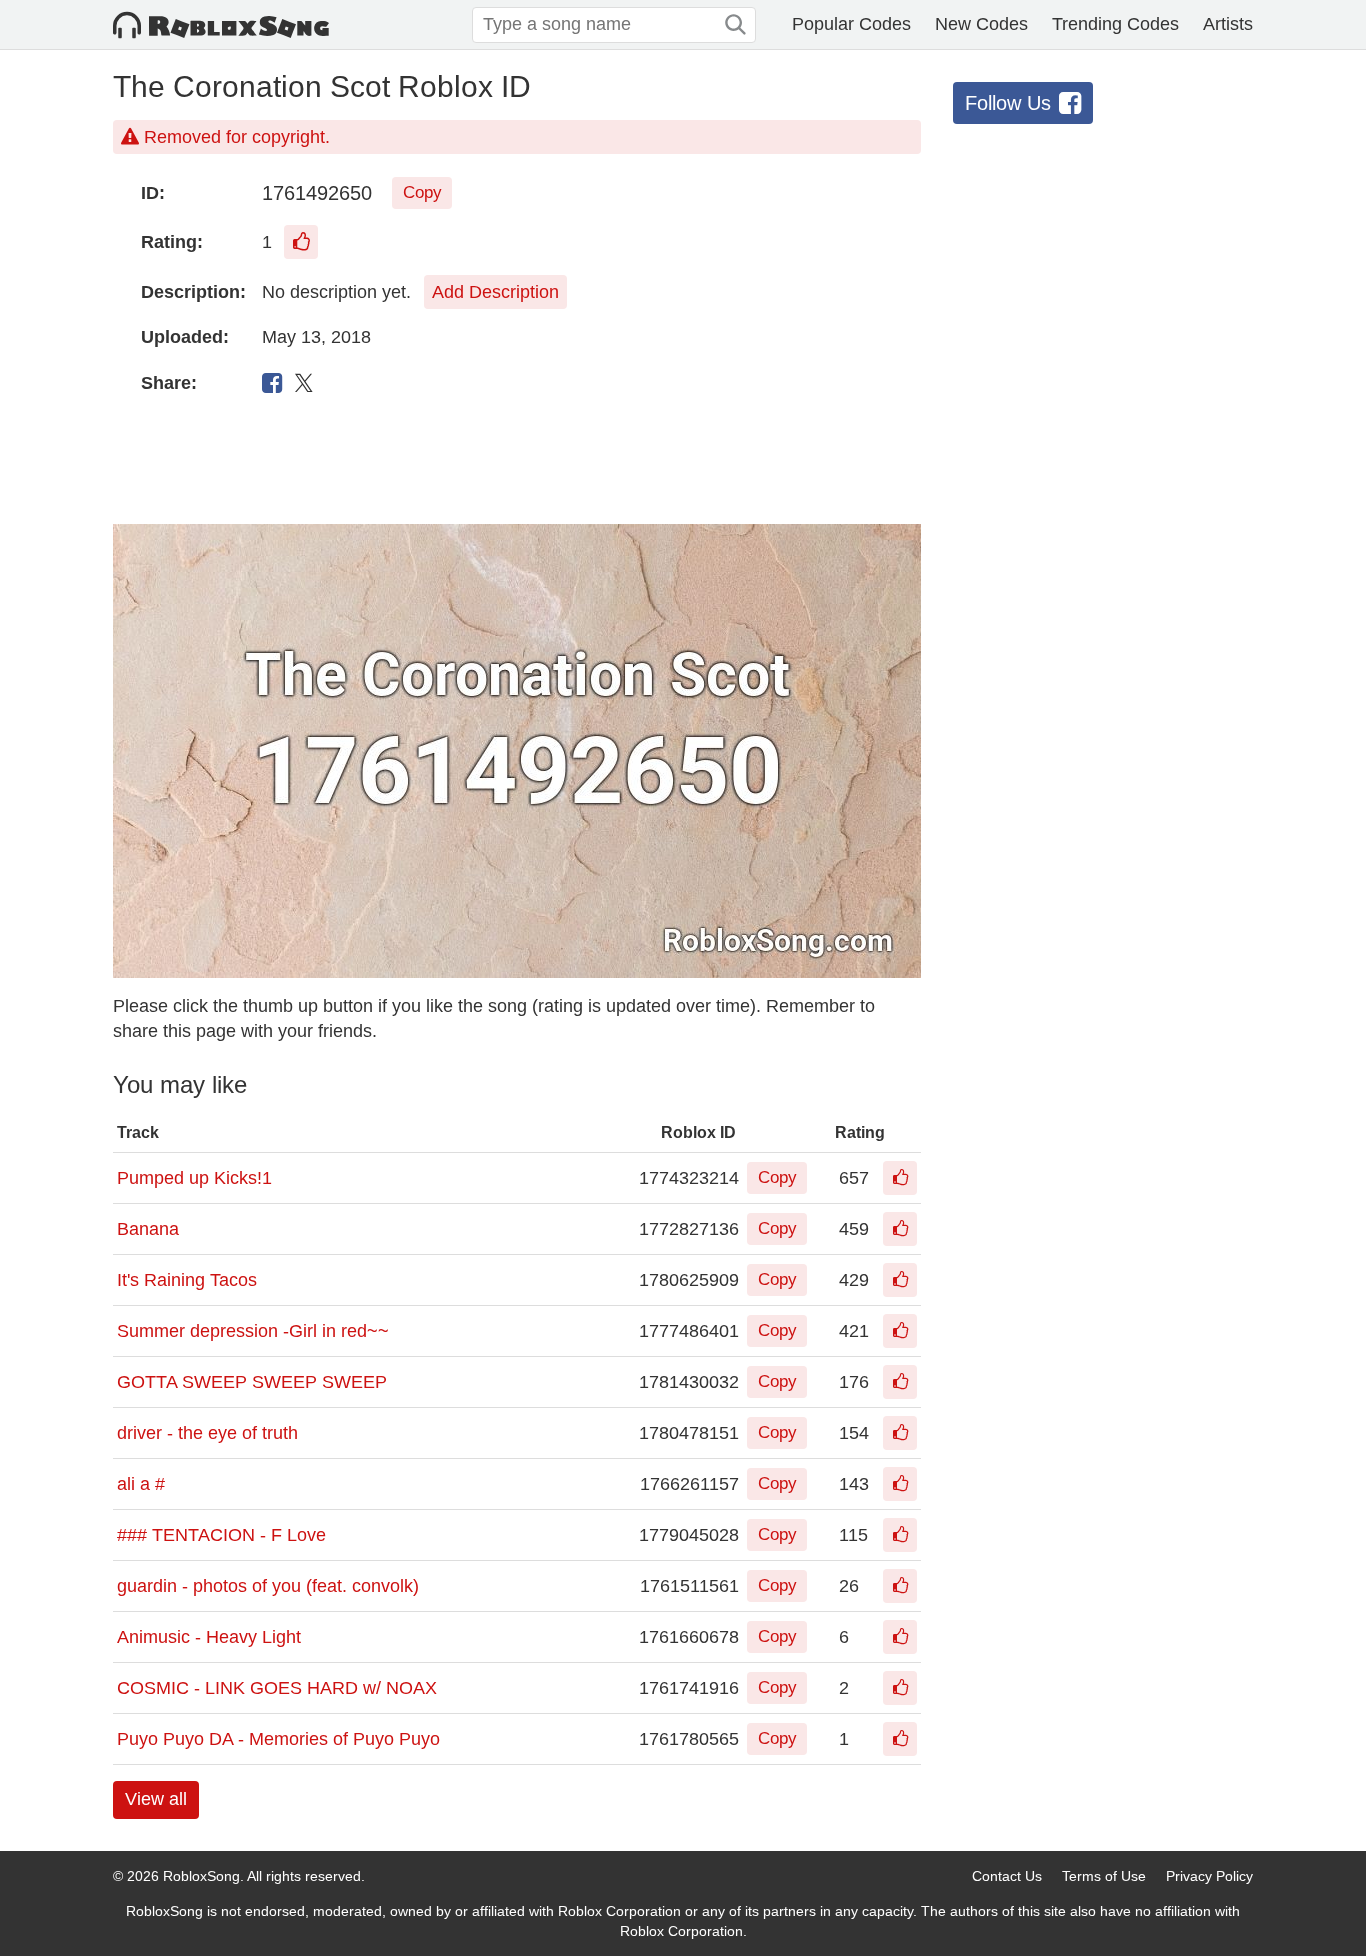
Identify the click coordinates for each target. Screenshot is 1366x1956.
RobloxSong (201, 1876)
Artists (1228, 24)
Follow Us (1008, 103)
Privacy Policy (1209, 1876)
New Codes (981, 24)
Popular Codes (851, 24)
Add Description (495, 292)
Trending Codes (1115, 24)
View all (156, 1799)
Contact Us (1007, 1876)
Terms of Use (1104, 1876)
